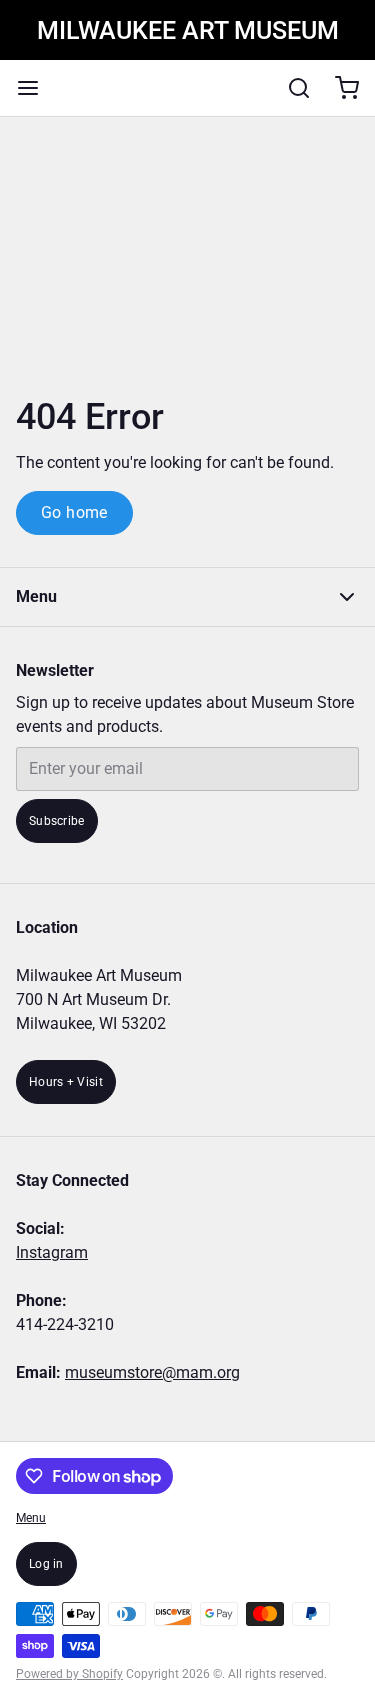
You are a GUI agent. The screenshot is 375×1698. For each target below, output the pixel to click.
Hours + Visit (66, 1082)
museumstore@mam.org (152, 1372)
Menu (31, 1518)
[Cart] (339, 88)
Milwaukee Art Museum (188, 30)
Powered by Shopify (69, 1674)
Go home (74, 512)
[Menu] (36, 88)
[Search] (291, 88)
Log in (46, 1564)
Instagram (52, 1252)
